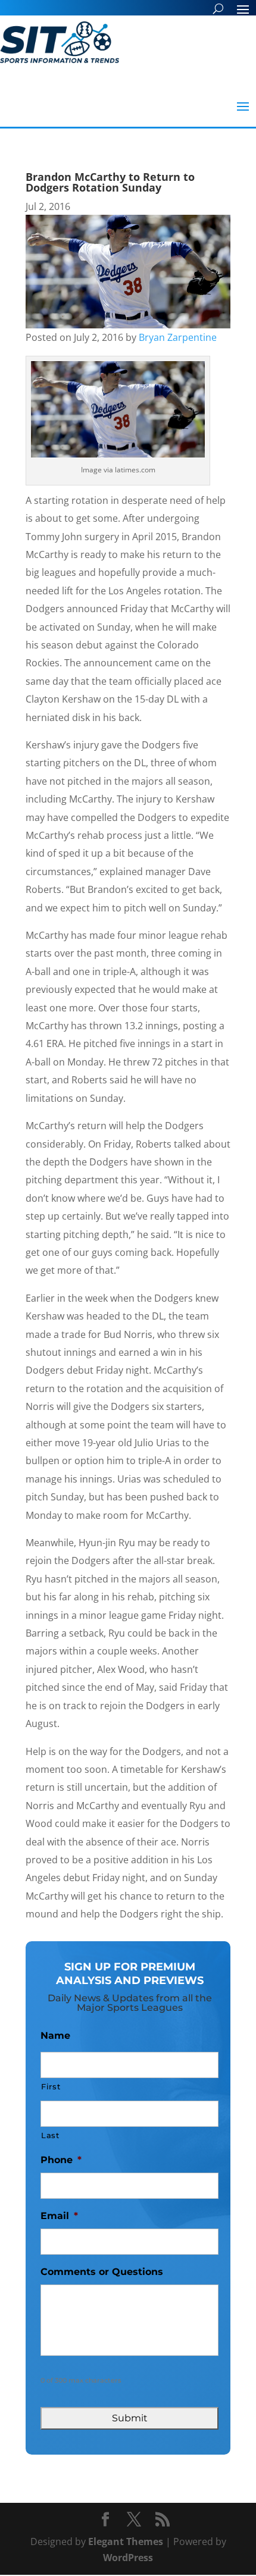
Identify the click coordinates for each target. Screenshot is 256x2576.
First (51, 2086)
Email (59, 2216)
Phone (61, 2160)
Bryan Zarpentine (178, 337)
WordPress (128, 2558)
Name (55, 2036)
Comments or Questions (102, 2272)
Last (50, 2135)
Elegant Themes (126, 2541)
